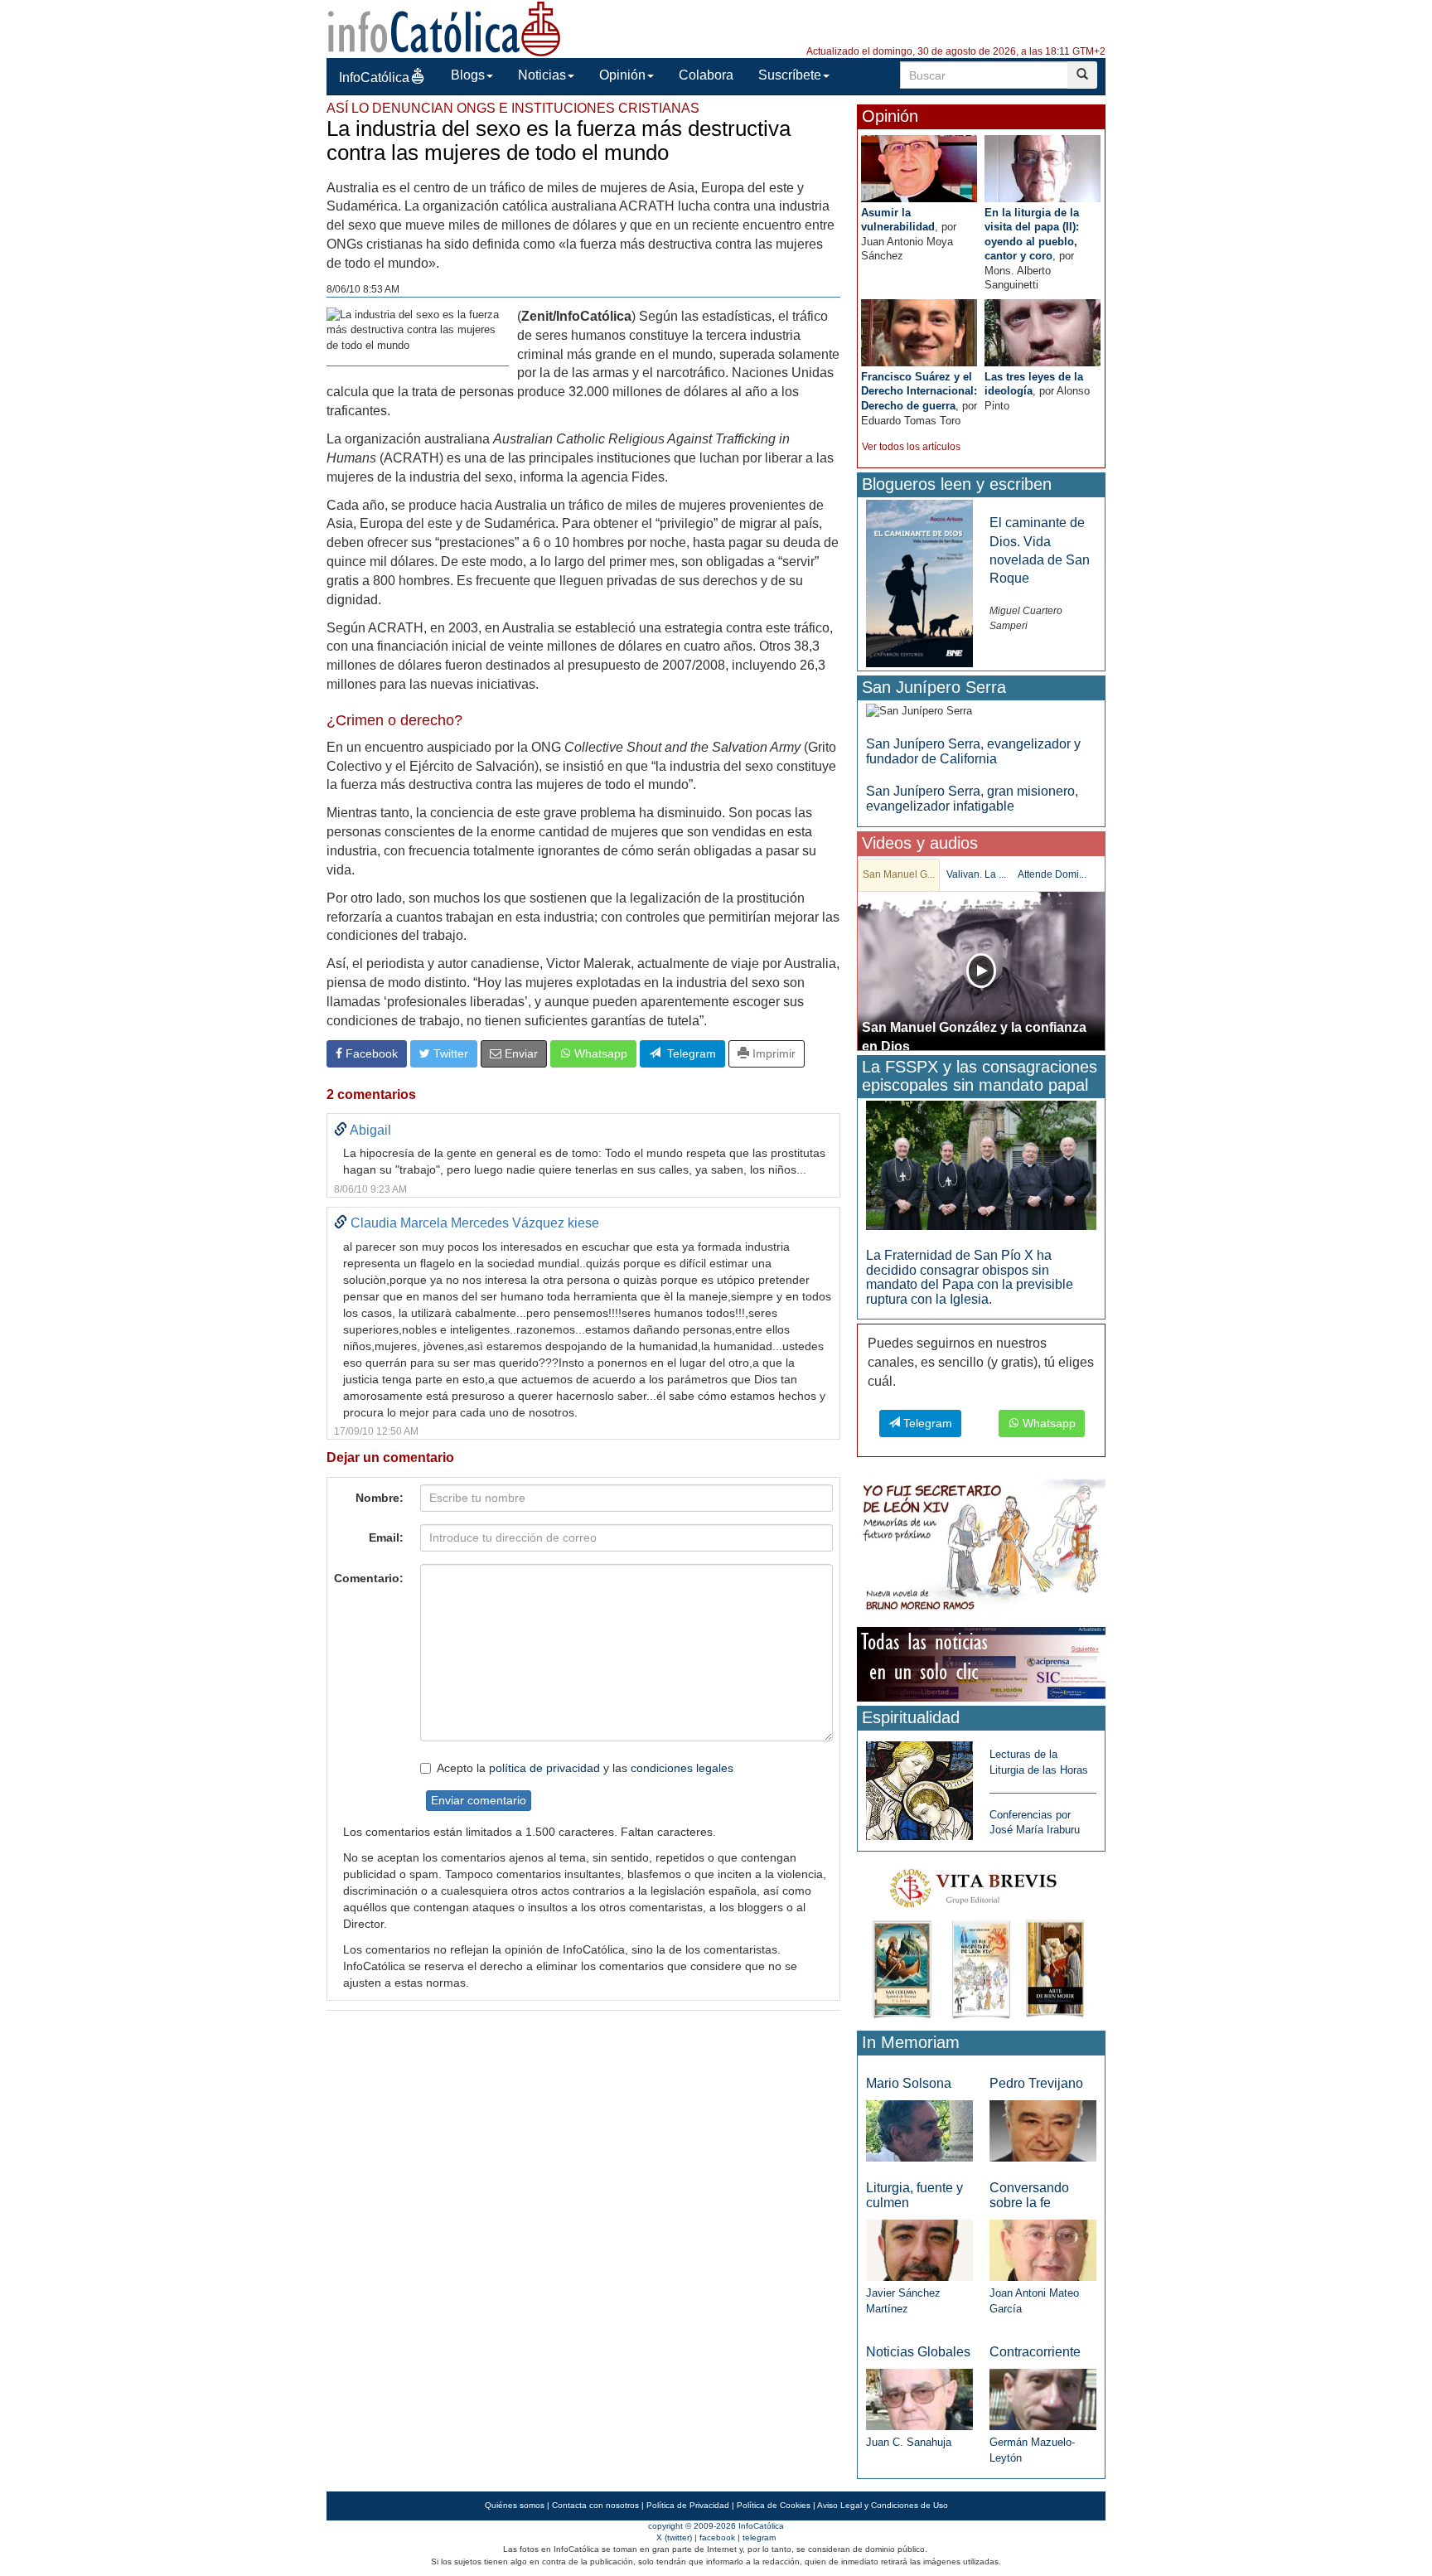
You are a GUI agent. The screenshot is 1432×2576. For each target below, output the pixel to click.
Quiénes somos (515, 2505)
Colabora (706, 75)
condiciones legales (682, 1768)
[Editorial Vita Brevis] (981, 1940)
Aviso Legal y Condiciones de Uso (883, 2505)
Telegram (688, 1053)
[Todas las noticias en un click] (981, 1664)
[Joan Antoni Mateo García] (1043, 2249)
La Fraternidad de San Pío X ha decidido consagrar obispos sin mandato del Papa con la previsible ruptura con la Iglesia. (970, 1277)
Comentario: (369, 1578)
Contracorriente (1035, 2352)
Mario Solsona (909, 2083)
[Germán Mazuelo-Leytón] (1043, 2399)
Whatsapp (599, 1053)
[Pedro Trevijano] (1043, 2130)
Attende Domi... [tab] (1052, 874)
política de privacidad (544, 1768)
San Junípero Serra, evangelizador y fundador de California (973, 751)
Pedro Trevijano (1036, 2083)
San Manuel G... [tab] (899, 874)
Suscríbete (790, 75)
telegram (759, 2537)
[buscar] (1082, 75)
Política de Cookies (774, 2505)
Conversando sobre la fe (1029, 2195)
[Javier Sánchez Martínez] (919, 2249)
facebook (717, 2537)
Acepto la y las (585, 1768)
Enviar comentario (479, 1800)
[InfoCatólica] (444, 28)
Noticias (542, 75)
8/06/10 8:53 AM (363, 289)
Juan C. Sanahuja (909, 2442)
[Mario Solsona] (919, 2130)
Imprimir (772, 1053)
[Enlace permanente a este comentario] (341, 1130)
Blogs (468, 75)
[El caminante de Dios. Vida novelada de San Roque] (919, 583)
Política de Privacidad (688, 2505)
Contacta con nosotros (595, 2505)
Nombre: (380, 1498)
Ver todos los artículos (911, 447)
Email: (386, 1537)
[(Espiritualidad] (919, 1786)
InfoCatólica (374, 77)
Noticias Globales (918, 2352)
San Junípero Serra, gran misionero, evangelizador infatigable (972, 799)
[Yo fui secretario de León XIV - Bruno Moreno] (981, 1548)
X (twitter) (674, 2537)
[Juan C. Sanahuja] (919, 2399)
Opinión (622, 75)
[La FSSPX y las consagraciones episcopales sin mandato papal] (981, 1164)
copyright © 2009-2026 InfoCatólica (716, 2526)
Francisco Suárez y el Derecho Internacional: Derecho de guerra (919, 391)
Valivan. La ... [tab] (976, 874)
